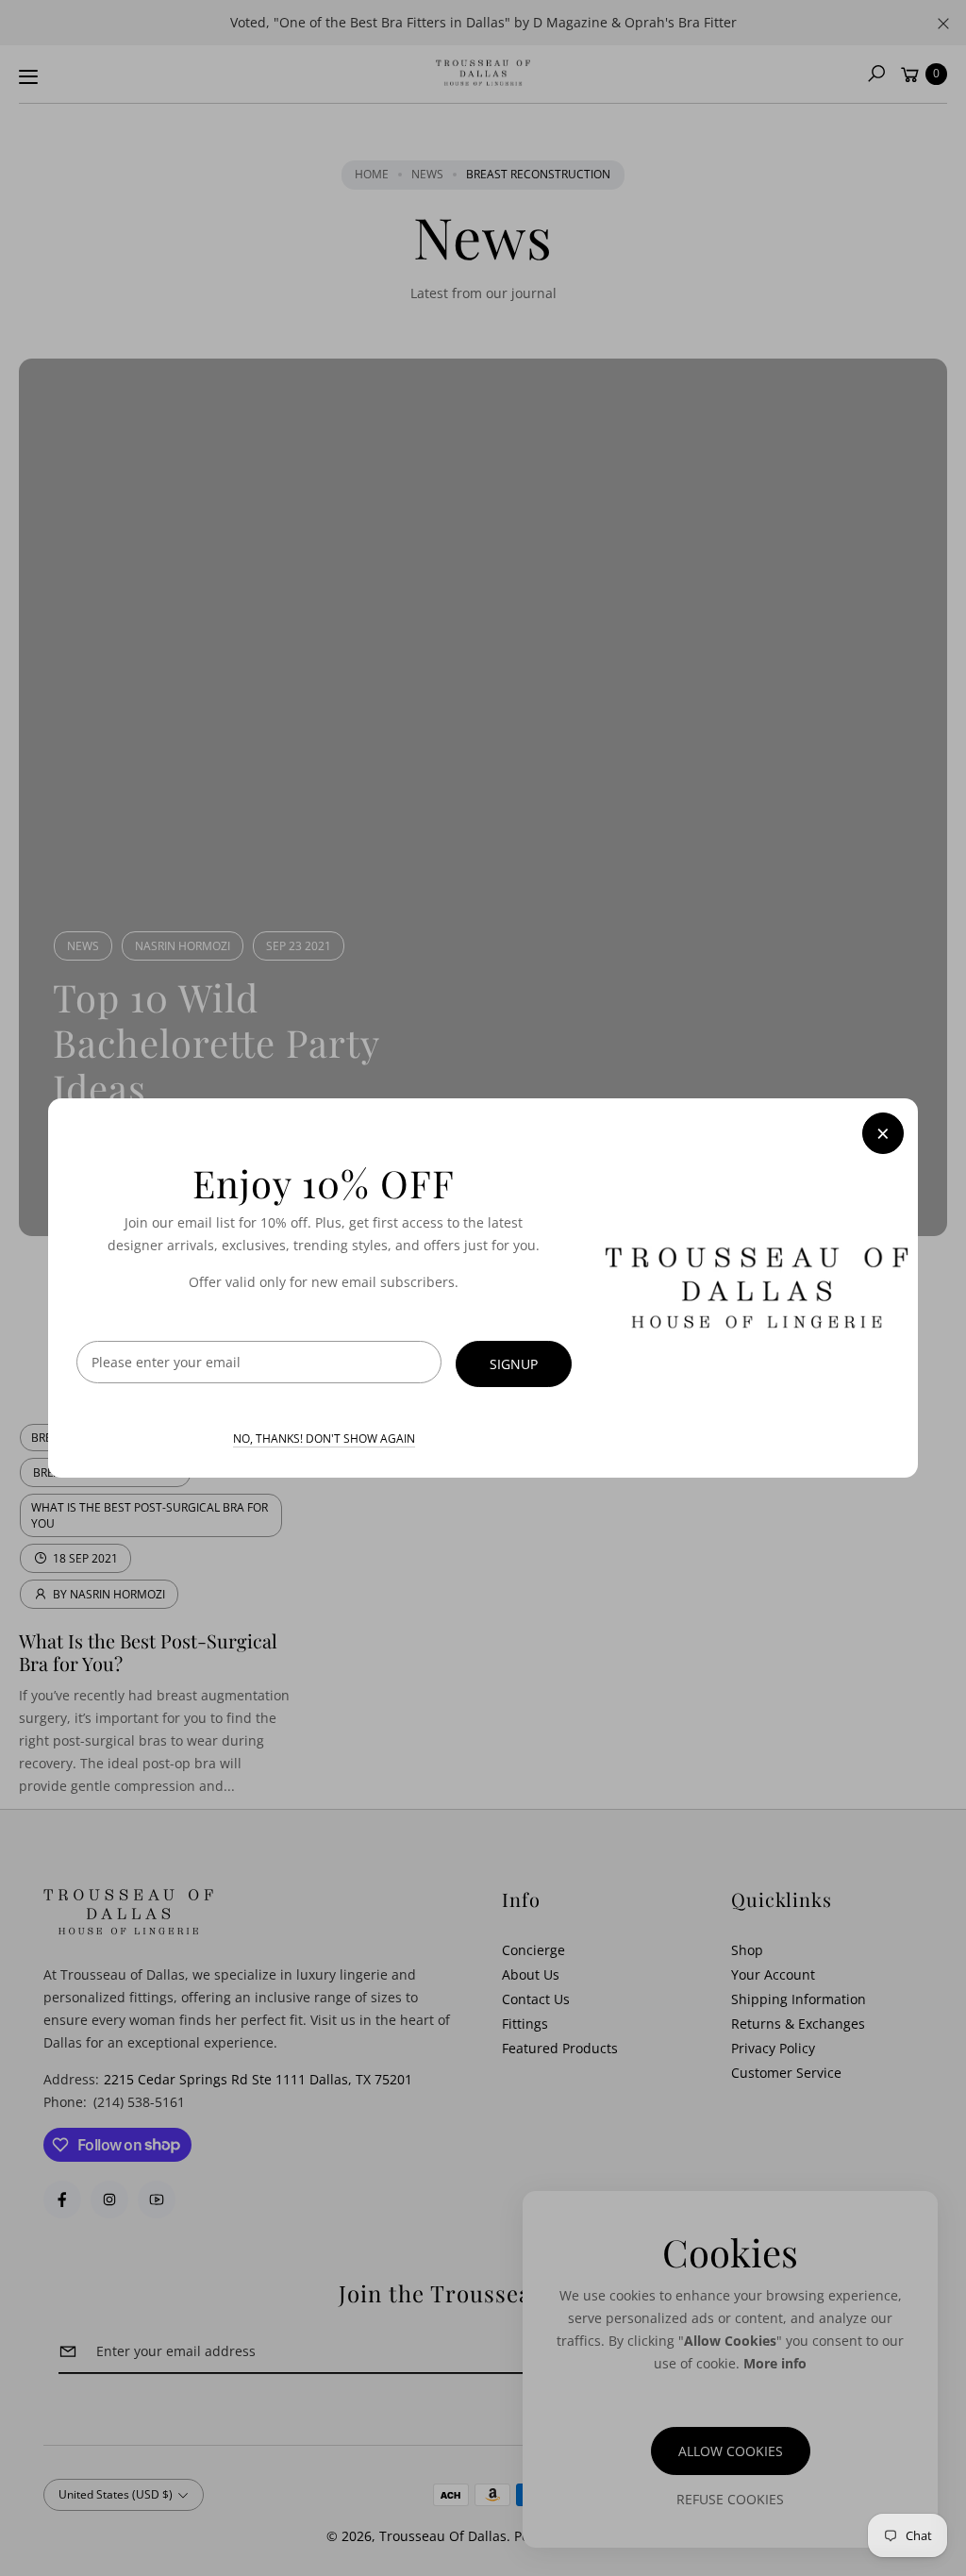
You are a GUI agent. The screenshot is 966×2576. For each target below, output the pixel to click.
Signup (514, 1364)
